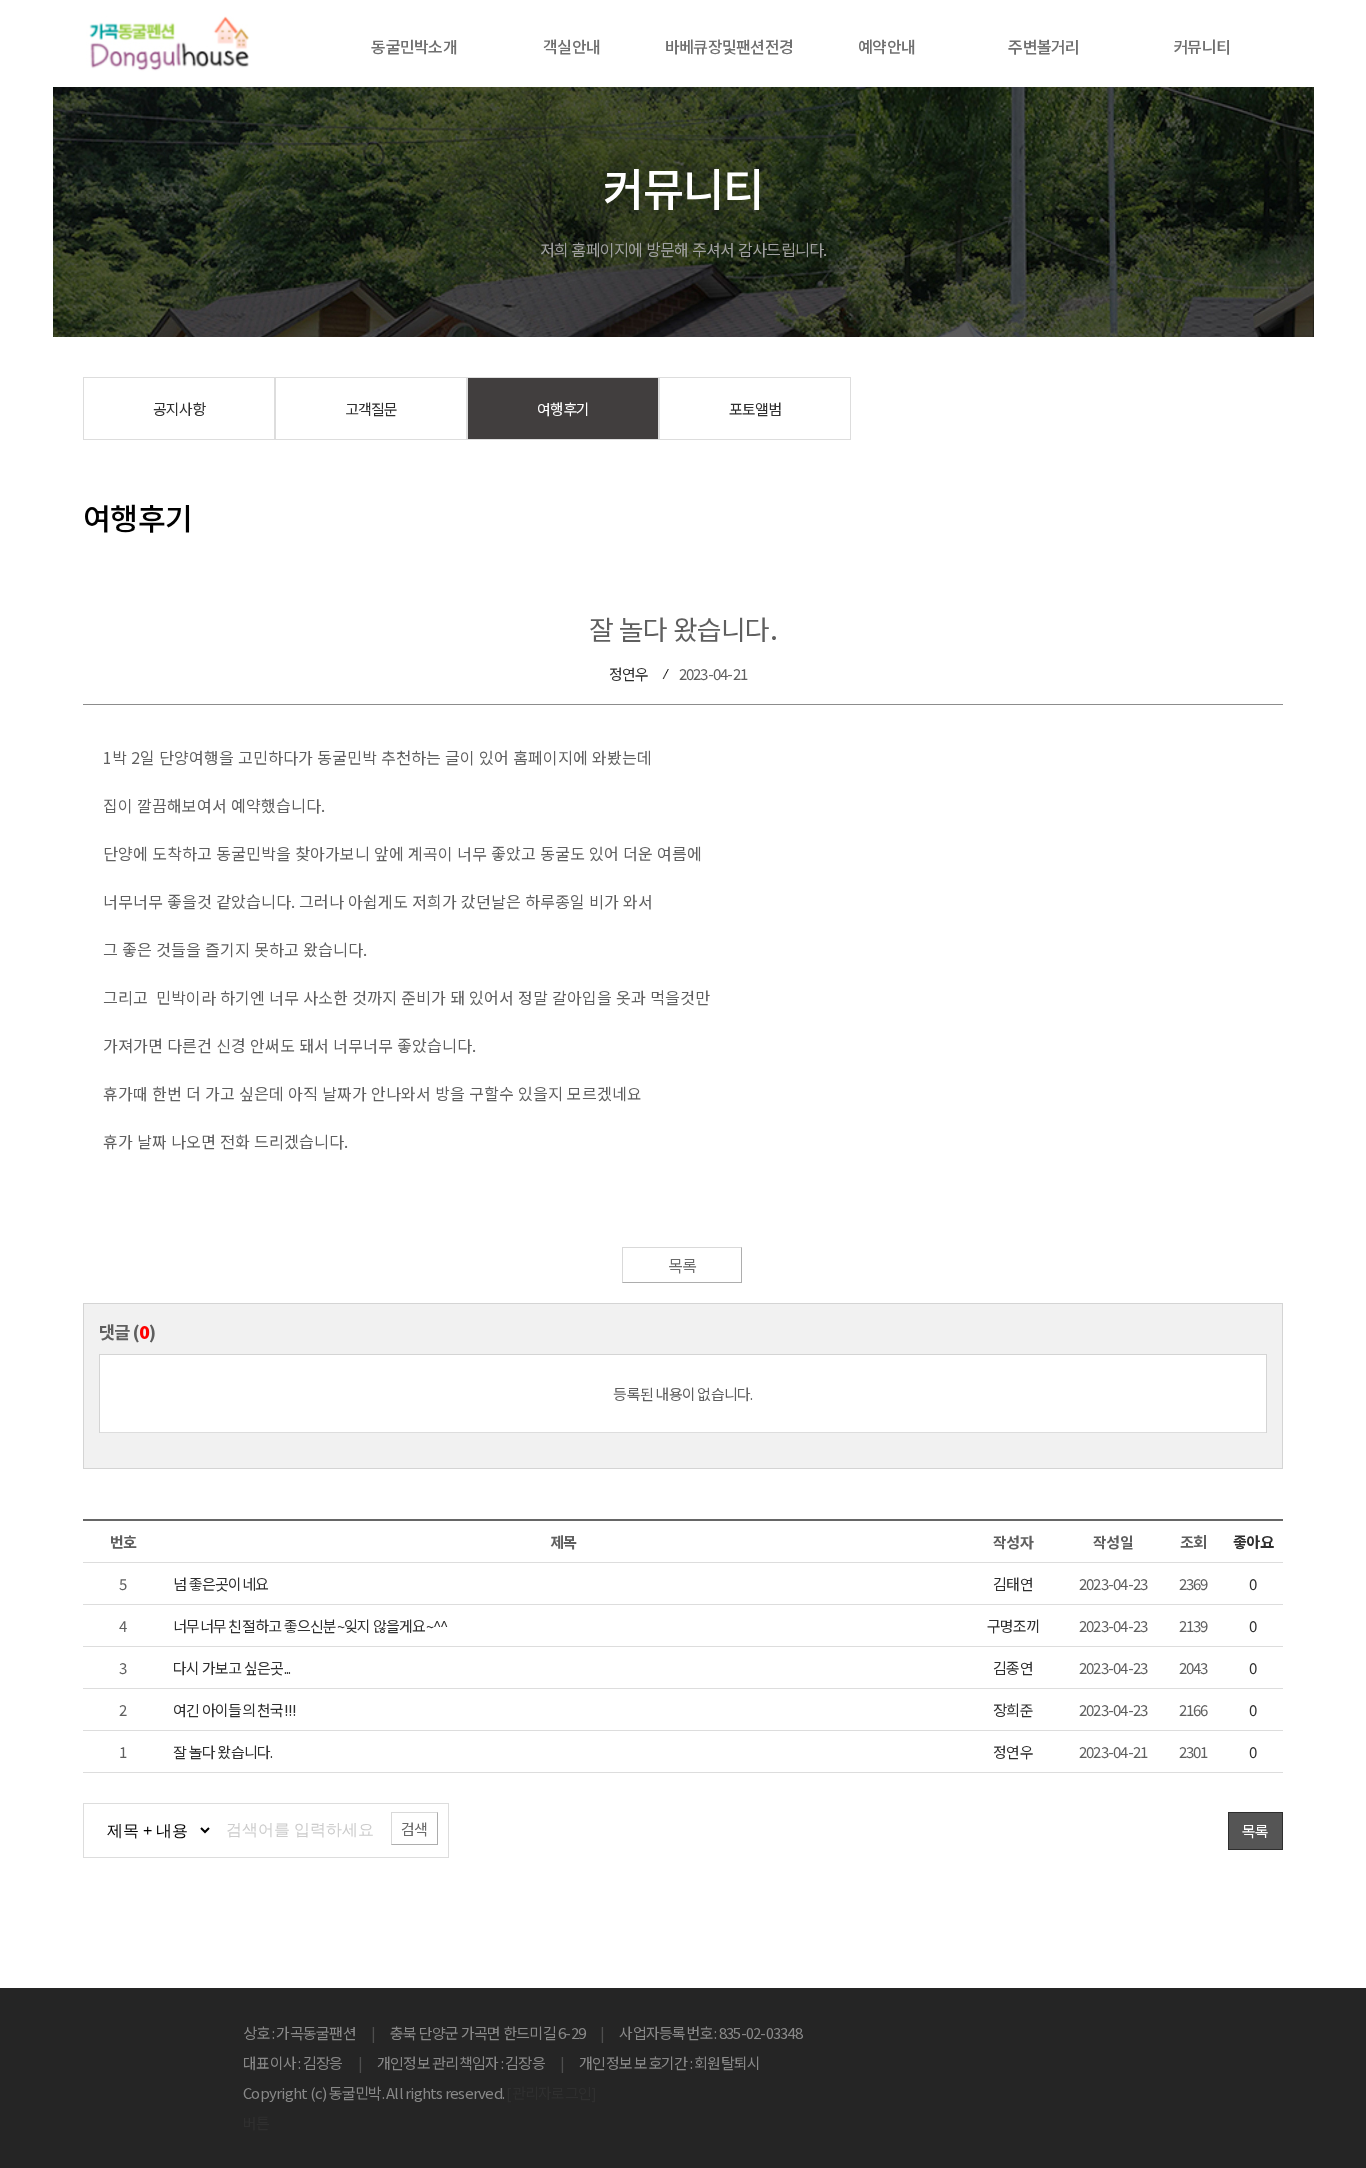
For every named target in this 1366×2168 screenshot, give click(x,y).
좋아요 (1253, 1541)
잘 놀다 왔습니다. (223, 1751)
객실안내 (571, 46)
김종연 (1013, 1667)
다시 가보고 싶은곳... (231, 1667)
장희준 (1013, 1709)
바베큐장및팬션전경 (729, 46)
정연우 (629, 673)
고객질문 (371, 408)
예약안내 (886, 46)
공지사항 (179, 408)
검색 (414, 1828)
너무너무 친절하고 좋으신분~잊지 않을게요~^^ (310, 1625)
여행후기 (563, 408)
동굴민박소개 (414, 46)
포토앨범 (755, 408)
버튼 (256, 2122)
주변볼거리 (1043, 46)
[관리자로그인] (551, 2092)
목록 (682, 1265)
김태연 (1013, 1583)
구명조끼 (1013, 1625)
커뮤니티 (1201, 46)
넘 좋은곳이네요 (220, 1583)
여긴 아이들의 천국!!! (234, 1709)
